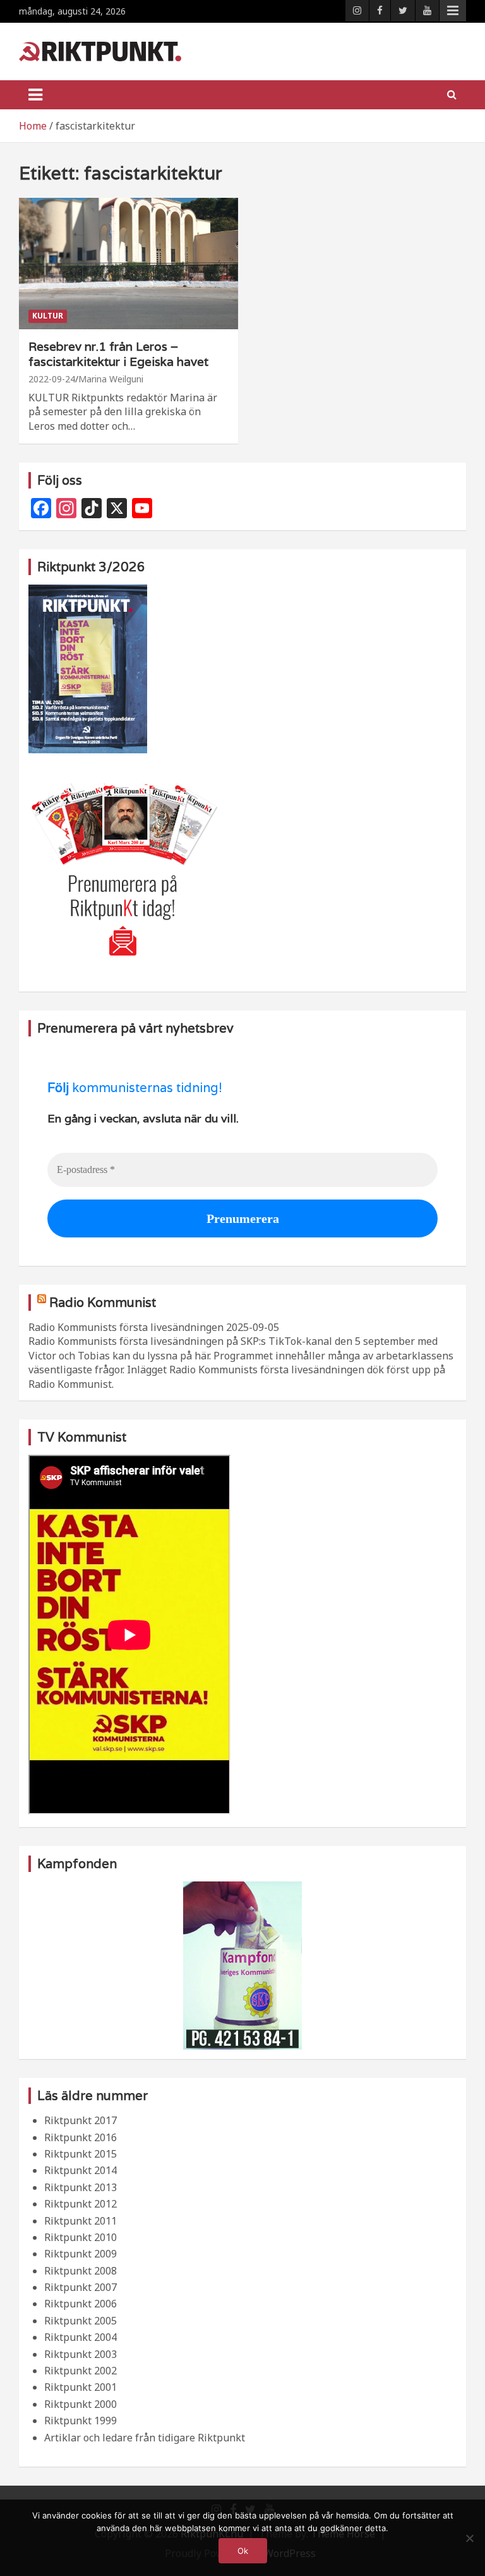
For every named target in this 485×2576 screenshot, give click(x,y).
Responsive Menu (453, 11)
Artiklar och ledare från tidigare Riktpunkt (145, 2438)
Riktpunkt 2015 (81, 2154)
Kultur (48, 316)
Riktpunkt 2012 (81, 2204)
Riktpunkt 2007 (81, 2287)
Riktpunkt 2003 (81, 2354)
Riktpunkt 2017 (81, 2120)
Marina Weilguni (111, 379)
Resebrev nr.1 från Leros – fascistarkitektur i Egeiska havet (118, 354)
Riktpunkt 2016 (81, 2137)
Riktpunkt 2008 (81, 2271)
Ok (243, 2551)
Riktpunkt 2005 (81, 2321)
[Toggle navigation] (35, 95)
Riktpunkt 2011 (81, 2221)
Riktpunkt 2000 (81, 2404)
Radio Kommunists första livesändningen (126, 1327)
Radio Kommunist (103, 1303)
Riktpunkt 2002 (81, 2371)
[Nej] (469, 2538)
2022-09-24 (52, 379)
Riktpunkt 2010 (81, 2237)
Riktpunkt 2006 (81, 2304)
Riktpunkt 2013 (81, 2187)
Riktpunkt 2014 (81, 2170)
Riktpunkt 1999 (81, 2421)
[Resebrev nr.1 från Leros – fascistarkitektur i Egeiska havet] (129, 263)
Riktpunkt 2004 (81, 2337)
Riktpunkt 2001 (81, 2387)
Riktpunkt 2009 (81, 2254)
